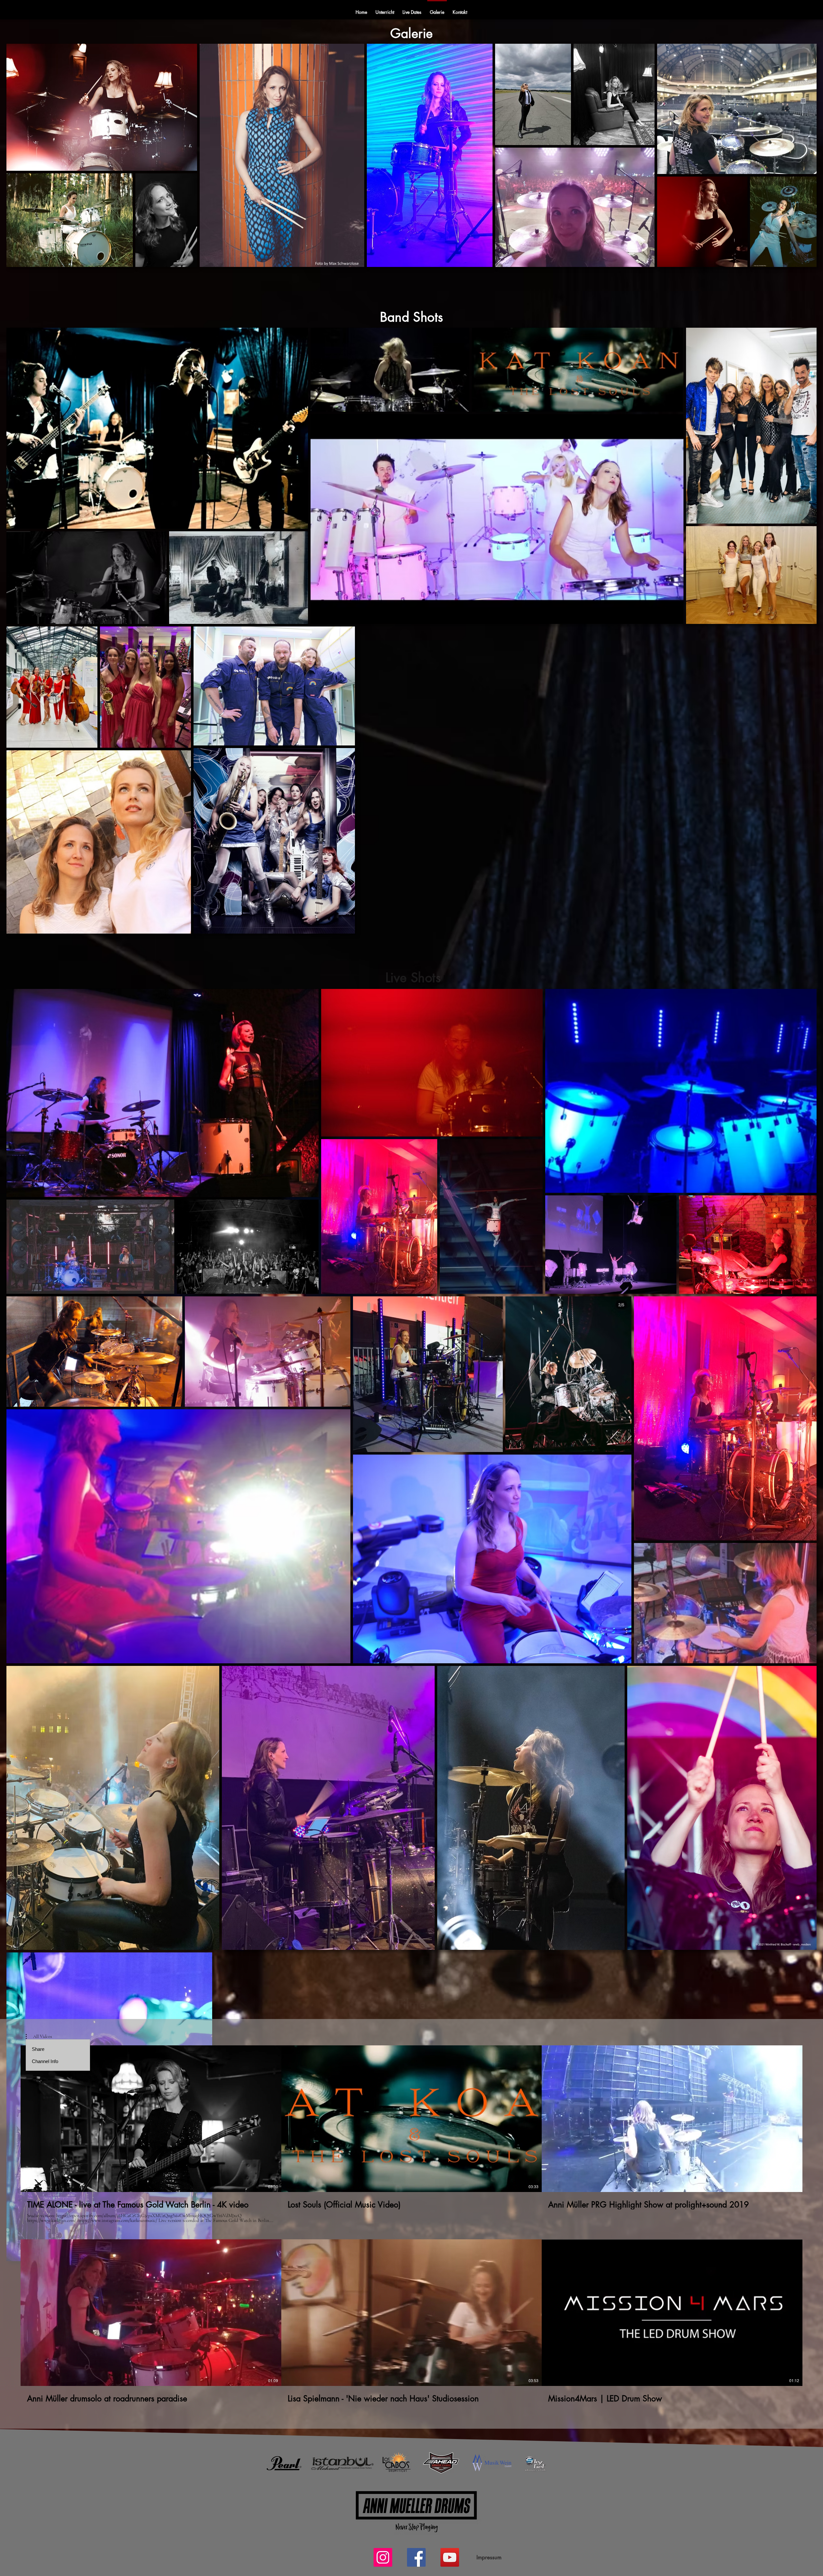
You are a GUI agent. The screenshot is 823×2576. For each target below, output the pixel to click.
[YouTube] (450, 2557)
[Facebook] (416, 2557)
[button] (39, 2037)
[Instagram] (383, 2557)
